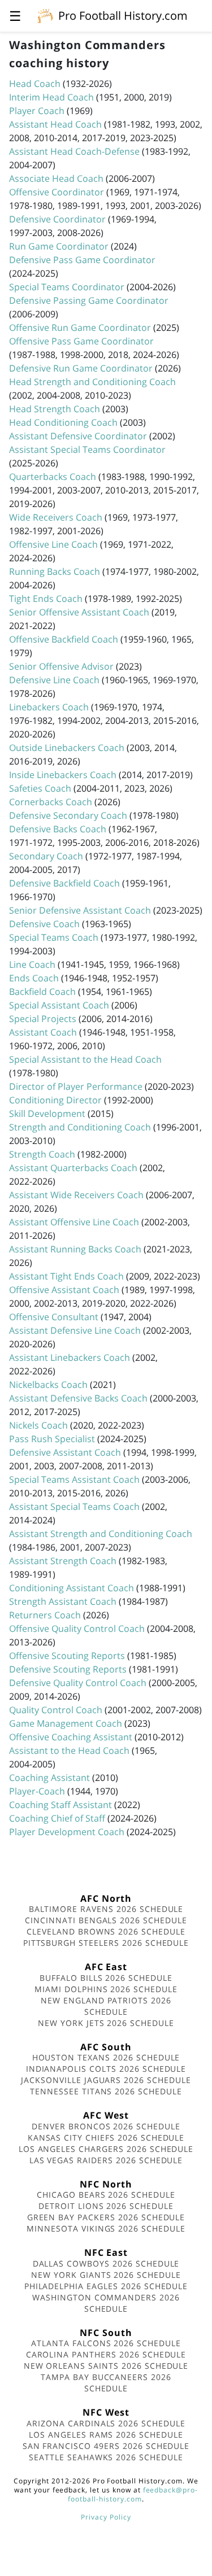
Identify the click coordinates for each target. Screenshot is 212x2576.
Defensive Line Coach (54, 680)
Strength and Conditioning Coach (80, 1127)
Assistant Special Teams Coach (74, 1507)
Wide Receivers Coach (56, 517)
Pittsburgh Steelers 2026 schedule (106, 1943)
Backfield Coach (42, 992)
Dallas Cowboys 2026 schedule (106, 2263)
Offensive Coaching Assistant (71, 1737)
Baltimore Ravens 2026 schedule (106, 1909)
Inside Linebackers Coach (63, 775)
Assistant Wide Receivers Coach (76, 1195)
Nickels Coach (38, 1425)
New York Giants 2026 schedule (106, 2275)
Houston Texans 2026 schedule (106, 2057)
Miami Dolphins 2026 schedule (106, 1989)
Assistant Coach (43, 1032)
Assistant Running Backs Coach (75, 1249)
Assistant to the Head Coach (69, 1750)
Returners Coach (45, 1615)
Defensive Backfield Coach (64, 883)
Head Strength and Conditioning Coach (92, 382)
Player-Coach (37, 1791)
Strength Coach (42, 1154)
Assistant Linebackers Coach (70, 1357)
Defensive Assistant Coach (65, 1452)
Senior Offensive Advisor (61, 666)
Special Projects (43, 1019)
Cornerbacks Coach (51, 802)
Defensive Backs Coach (58, 829)
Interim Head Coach (51, 97)
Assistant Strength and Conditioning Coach (101, 1534)
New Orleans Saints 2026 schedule (106, 2366)
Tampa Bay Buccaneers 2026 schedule (106, 2383)
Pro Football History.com (123, 16)
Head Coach (35, 84)
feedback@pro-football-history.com (133, 2494)
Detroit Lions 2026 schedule (106, 2206)
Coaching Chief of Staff (57, 1818)
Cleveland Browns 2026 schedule (106, 1931)
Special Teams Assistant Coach (74, 1479)
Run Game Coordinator (59, 246)
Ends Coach (34, 978)
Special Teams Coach (54, 937)
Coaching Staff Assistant (60, 1805)
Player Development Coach (67, 1832)
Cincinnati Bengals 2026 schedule (106, 1920)
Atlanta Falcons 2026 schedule (106, 2343)
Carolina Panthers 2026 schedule (106, 2354)
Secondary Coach (46, 856)
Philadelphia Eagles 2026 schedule (106, 2286)
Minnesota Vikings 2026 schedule (106, 2228)
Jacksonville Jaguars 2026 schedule (106, 2080)
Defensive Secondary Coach (68, 815)
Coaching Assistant (49, 1778)
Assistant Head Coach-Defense (74, 151)
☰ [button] (15, 16)
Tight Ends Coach (46, 599)
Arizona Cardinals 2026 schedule (106, 2423)
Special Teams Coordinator (67, 287)
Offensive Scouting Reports (67, 1656)
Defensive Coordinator (57, 219)
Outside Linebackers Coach (67, 748)
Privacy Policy (106, 2517)
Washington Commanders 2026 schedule (106, 2303)
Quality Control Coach (56, 1710)
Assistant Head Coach (55, 124)
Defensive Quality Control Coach (78, 1683)
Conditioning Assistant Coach (72, 1588)
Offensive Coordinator (57, 192)
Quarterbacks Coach (53, 477)
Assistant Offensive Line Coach (74, 1222)
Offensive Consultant (54, 1317)
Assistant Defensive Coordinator (78, 436)
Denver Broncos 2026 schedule (106, 2126)
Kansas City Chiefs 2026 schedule (106, 2138)
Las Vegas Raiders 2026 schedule (106, 2160)
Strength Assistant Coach (63, 1601)
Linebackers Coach (49, 707)
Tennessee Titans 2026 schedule (106, 2091)
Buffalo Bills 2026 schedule (106, 1978)
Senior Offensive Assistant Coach (79, 612)
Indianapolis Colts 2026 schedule (106, 2069)
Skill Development (47, 1114)
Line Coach (32, 964)
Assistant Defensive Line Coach (75, 1330)
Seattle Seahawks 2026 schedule (106, 2457)
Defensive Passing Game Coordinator (89, 300)
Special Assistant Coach (59, 1005)
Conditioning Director (55, 1100)
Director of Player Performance (76, 1086)
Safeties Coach (40, 788)
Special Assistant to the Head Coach (85, 1059)
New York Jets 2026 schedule (106, 2023)
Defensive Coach (44, 924)
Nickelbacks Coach (48, 1385)
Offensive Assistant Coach (64, 1290)
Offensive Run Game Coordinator (80, 328)
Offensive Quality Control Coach (77, 1628)
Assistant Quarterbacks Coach (73, 1168)
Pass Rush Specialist (52, 1439)
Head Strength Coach (55, 409)
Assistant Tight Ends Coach (66, 1276)
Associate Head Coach (56, 178)
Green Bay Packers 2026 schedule (106, 2217)
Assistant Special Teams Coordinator (87, 449)
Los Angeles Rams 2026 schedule (106, 2435)
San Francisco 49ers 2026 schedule (106, 2446)
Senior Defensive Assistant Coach (80, 910)
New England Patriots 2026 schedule (106, 2006)
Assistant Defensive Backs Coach (78, 1398)
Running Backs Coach (55, 571)
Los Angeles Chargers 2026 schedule (106, 2149)
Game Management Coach (66, 1723)
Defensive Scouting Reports (68, 1669)
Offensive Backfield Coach (64, 639)
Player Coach (37, 111)
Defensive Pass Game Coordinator (82, 260)
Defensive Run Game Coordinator (81, 368)
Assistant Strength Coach (63, 1561)
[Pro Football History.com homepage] (45, 15)
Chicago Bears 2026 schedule (106, 2195)
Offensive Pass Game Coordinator (81, 341)
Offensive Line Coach (53, 544)
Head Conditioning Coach (63, 422)
